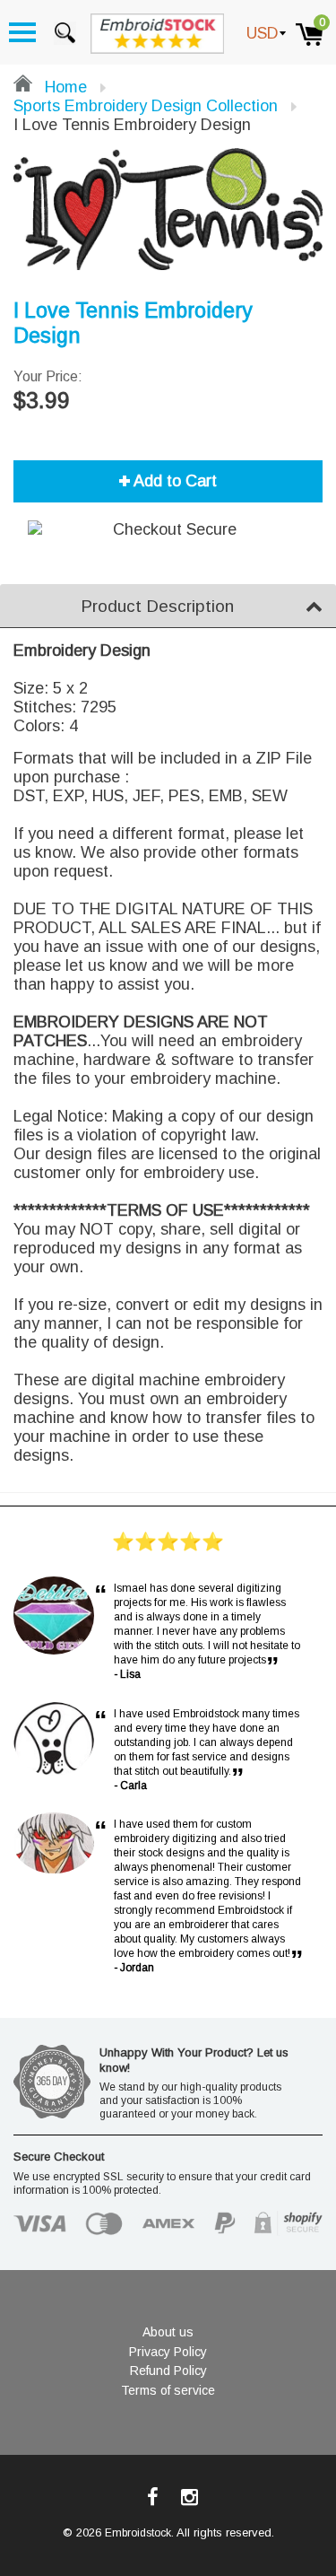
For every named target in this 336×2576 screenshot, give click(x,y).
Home (64, 87)
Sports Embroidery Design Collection (146, 106)
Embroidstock (138, 2533)
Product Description (157, 606)
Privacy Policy (168, 2352)
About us (168, 2332)
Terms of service (168, 2390)
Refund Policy (168, 2371)
